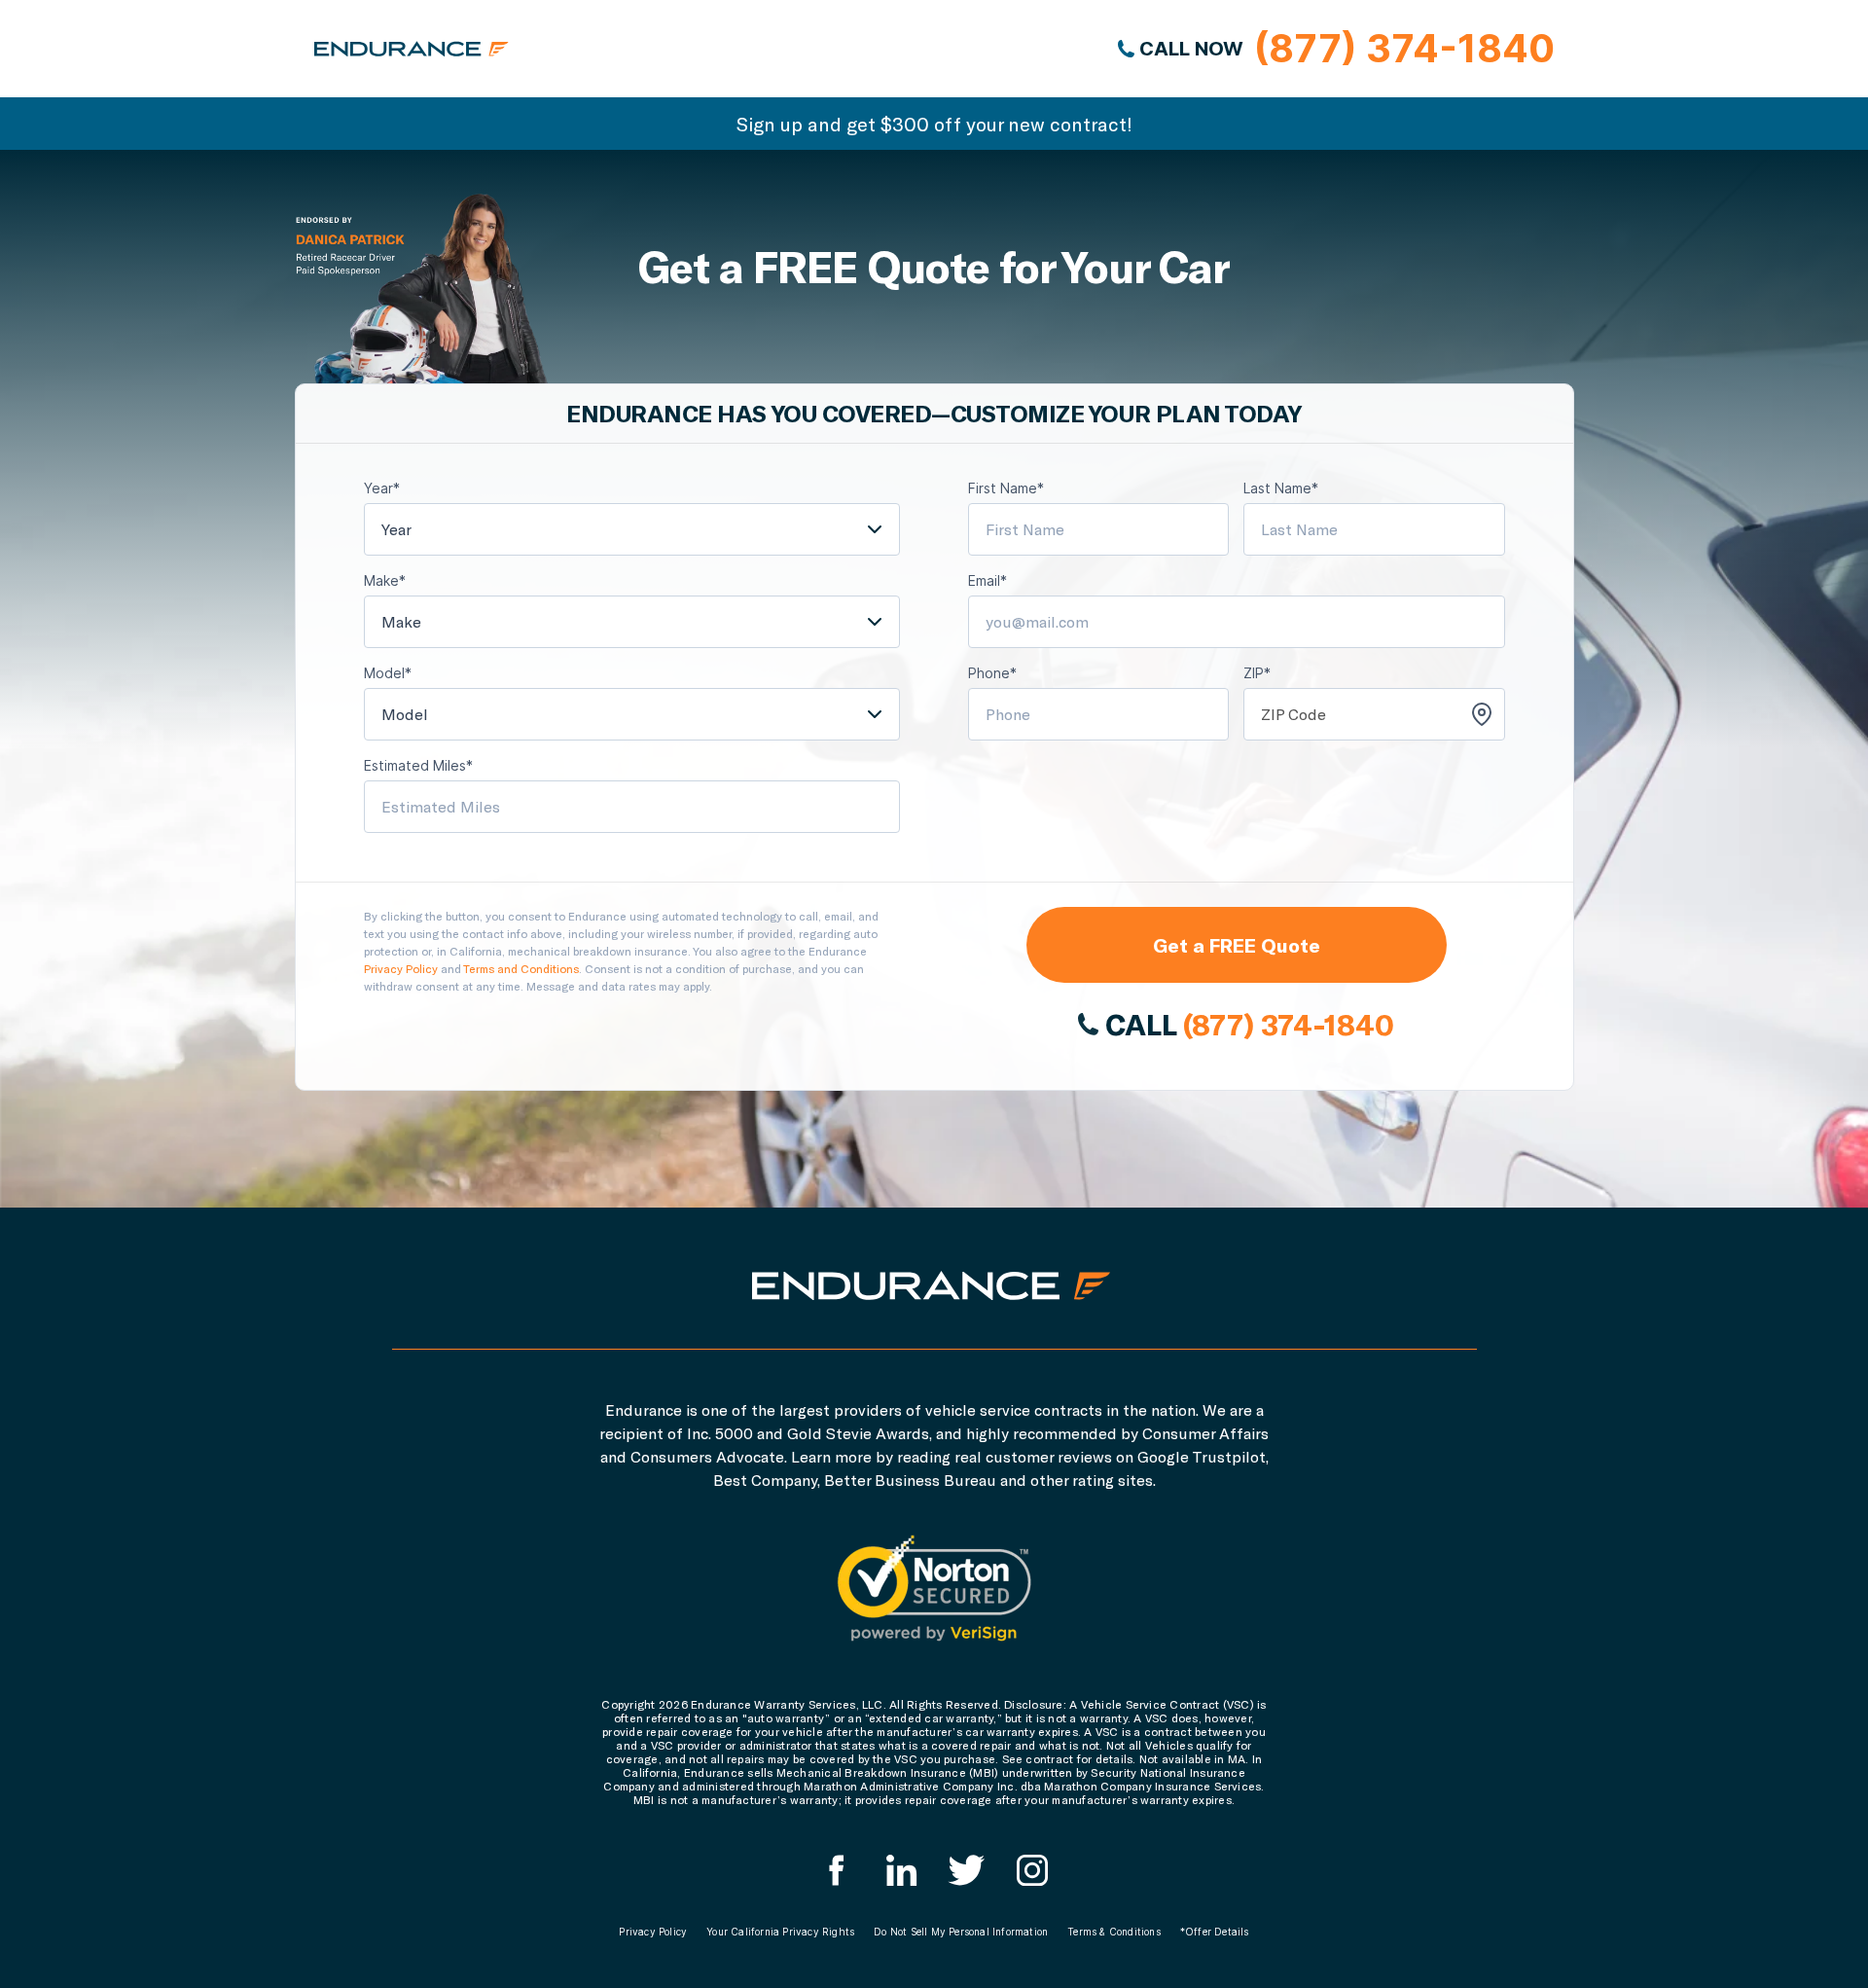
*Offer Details (1215, 1932)
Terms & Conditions (1114, 1932)
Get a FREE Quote (1237, 945)
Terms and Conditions (521, 968)
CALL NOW (1345, 48)
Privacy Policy (401, 968)
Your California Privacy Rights (780, 1932)
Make (401, 621)
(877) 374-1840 (1288, 1024)
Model (405, 714)
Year (396, 529)
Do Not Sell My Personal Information (961, 1932)
